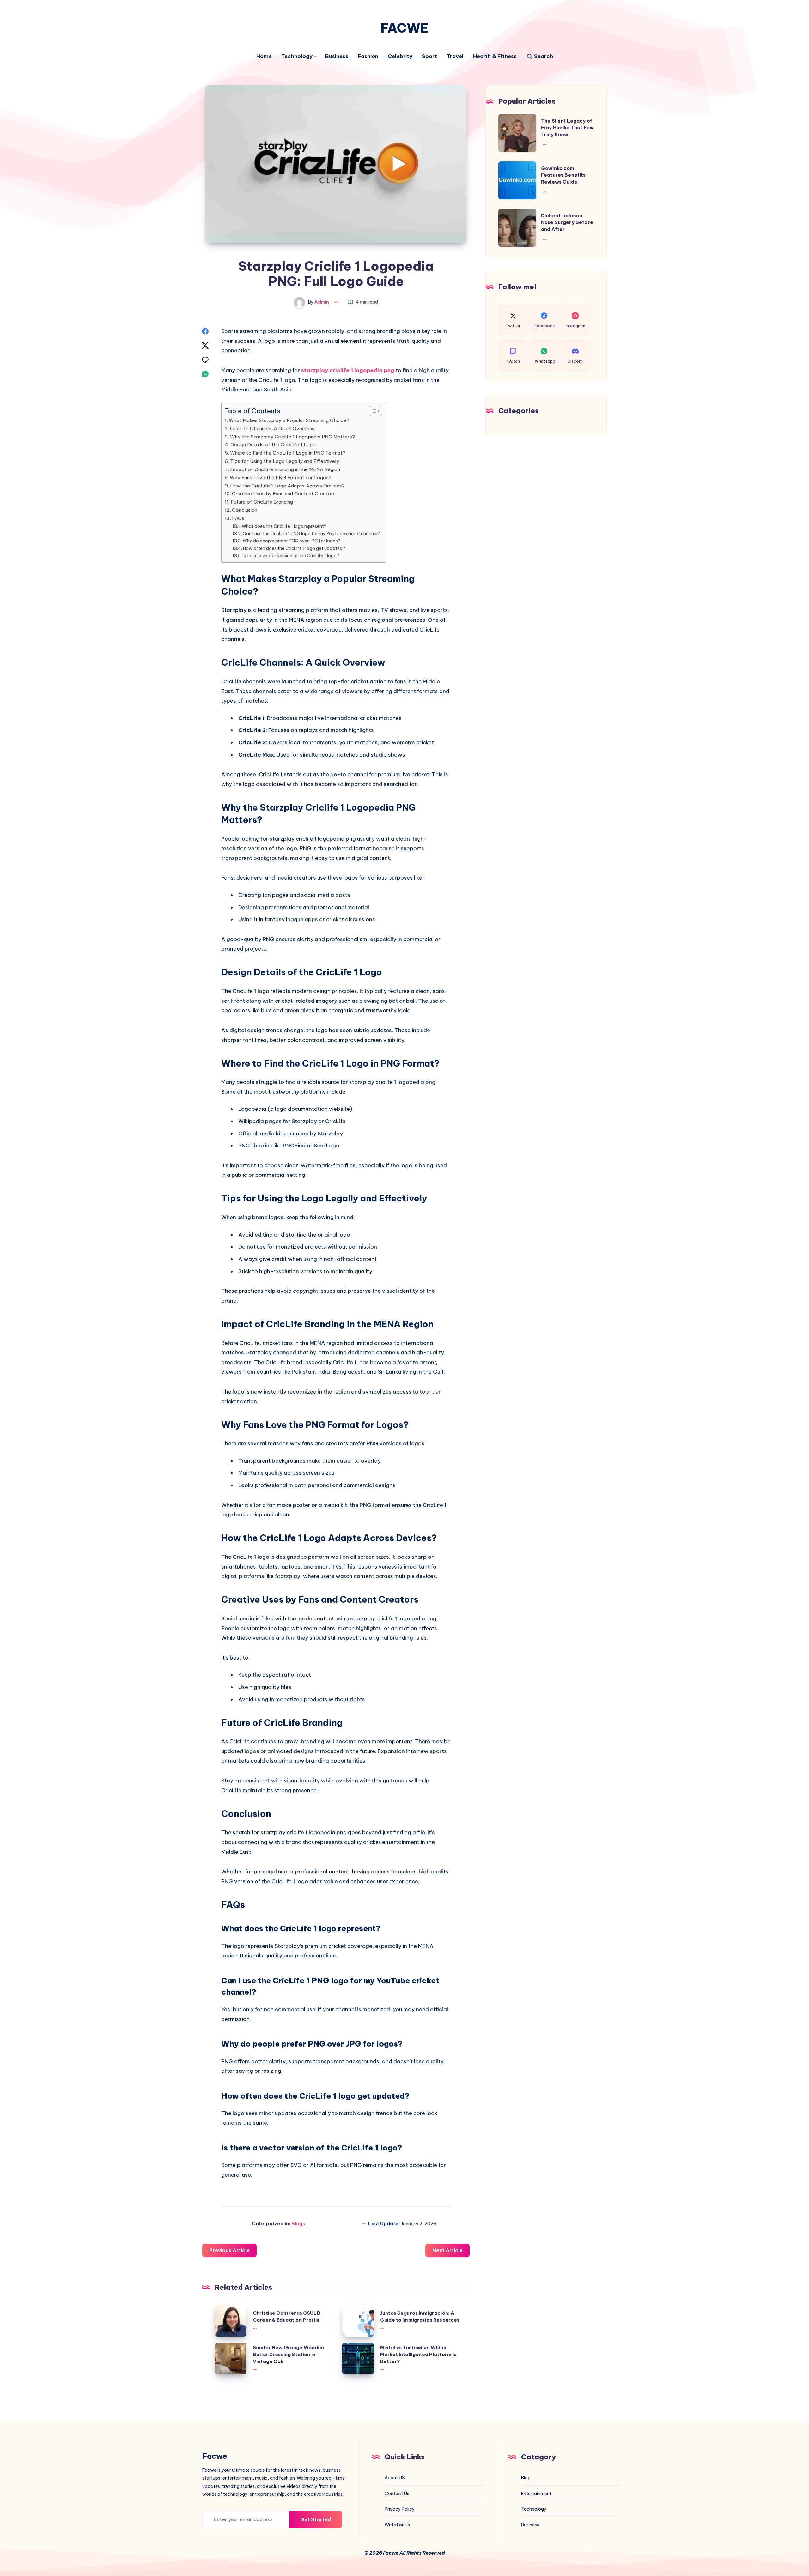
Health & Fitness (495, 56)
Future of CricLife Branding (262, 502)
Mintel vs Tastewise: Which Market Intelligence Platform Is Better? (418, 2354)
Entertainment (536, 2494)
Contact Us (397, 2494)
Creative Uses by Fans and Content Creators (284, 494)
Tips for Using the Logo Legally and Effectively (285, 461)
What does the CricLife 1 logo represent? (284, 526)
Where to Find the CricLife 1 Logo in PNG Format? (288, 453)
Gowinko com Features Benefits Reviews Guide (563, 175)
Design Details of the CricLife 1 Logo (273, 445)
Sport (429, 56)
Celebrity (400, 56)
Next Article (447, 2250)
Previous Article (229, 2250)
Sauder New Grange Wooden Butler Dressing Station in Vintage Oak (289, 2354)
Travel (455, 56)
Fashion (368, 56)
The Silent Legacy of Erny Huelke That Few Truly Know (567, 128)
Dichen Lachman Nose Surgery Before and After (567, 223)
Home (264, 56)
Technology (297, 56)
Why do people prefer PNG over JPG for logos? (292, 541)
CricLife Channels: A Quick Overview (272, 429)
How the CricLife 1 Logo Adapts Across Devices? (287, 486)
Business (337, 56)
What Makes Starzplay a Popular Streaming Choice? (289, 420)
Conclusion (245, 510)
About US (395, 2478)
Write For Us (397, 2525)
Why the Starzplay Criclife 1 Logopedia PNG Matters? (292, 437)
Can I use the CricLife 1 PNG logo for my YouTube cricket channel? (311, 534)
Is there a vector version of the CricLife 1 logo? (291, 556)
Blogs (298, 2224)
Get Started (316, 2519)
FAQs (238, 518)
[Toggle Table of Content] (372, 411)
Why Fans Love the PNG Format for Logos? (281, 478)
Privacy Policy (400, 2509)
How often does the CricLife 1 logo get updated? (294, 548)
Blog (526, 2478)
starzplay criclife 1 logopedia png (348, 370)
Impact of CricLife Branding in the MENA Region (285, 469)
